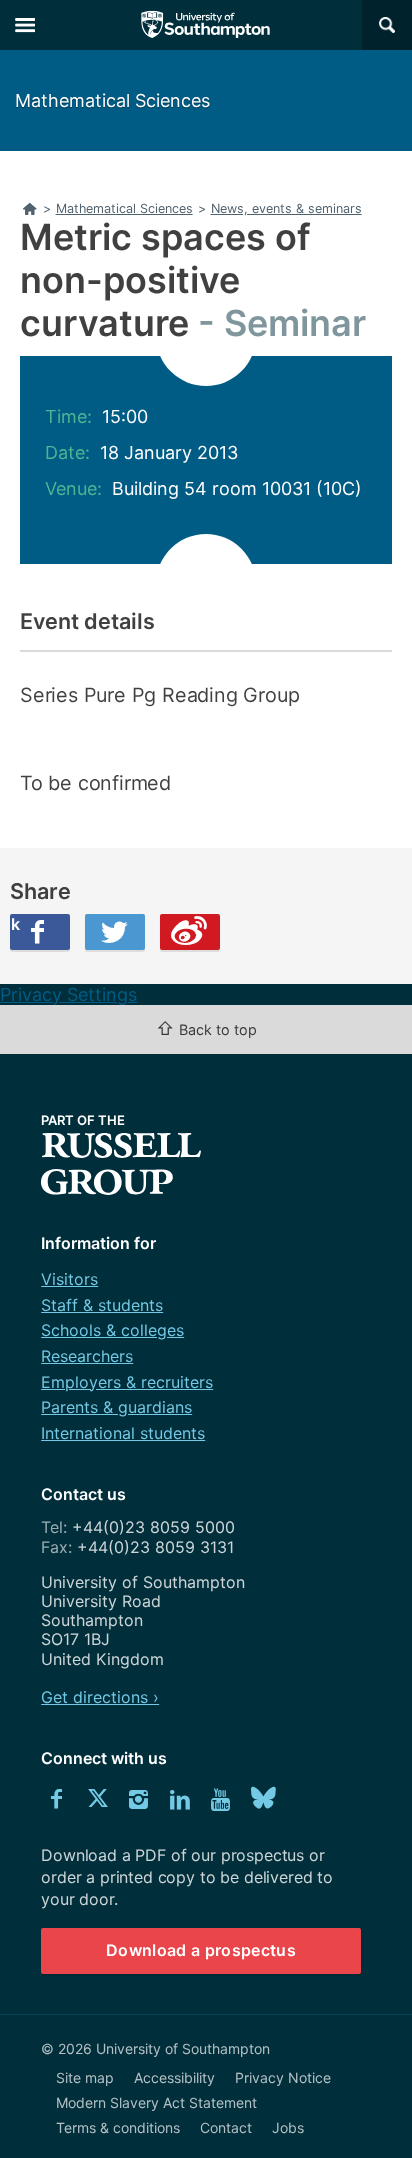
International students (123, 1433)
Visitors (69, 1279)
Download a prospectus (201, 1950)
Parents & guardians (116, 1407)
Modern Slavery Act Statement (156, 2102)
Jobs (288, 2127)
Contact (226, 2127)
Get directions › (100, 1697)
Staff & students (102, 1305)
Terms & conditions (118, 2127)
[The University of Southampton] (206, 25)
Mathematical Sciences (112, 100)
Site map (85, 2077)
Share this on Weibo (190, 932)
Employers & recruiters (127, 1382)
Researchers (87, 1356)
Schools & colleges (112, 1330)
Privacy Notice (283, 2077)
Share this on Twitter (115, 932)
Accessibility (174, 2077)
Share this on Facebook (15, 924)
